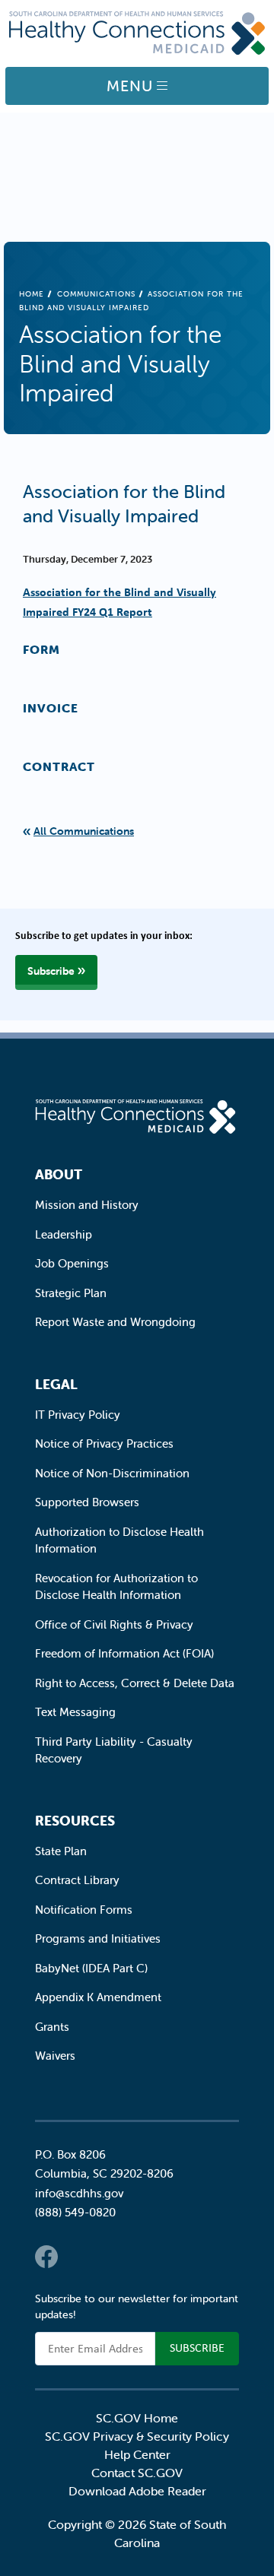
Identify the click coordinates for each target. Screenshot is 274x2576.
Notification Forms (84, 1910)
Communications (96, 294)
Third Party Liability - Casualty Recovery (114, 1750)
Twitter (77, 2257)
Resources (75, 1821)
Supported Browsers (87, 1502)
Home (32, 294)
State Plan (61, 1851)
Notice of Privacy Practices (104, 1443)
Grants (52, 2027)
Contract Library (77, 1880)
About (59, 1174)
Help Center (137, 2454)
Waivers (55, 2056)
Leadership (64, 1234)
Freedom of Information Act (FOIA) (124, 1653)
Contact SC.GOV (137, 2473)
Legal (56, 1384)
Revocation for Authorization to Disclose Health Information (116, 1587)
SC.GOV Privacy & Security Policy (137, 2436)
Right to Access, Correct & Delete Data (135, 1683)
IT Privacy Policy (78, 1415)
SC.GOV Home (137, 2418)
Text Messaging (75, 1712)
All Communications (84, 831)
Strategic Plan (71, 1293)
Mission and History (87, 1205)
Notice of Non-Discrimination (112, 1473)
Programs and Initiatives (98, 1938)
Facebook (46, 2257)
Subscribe (51, 971)
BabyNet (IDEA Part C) (91, 1968)
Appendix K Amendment (98, 1997)
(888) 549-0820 (75, 2212)
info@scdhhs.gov (79, 2193)
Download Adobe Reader (137, 2491)
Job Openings (72, 1263)
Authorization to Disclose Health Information (119, 1540)
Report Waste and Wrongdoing (115, 1322)
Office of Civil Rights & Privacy (114, 1624)
